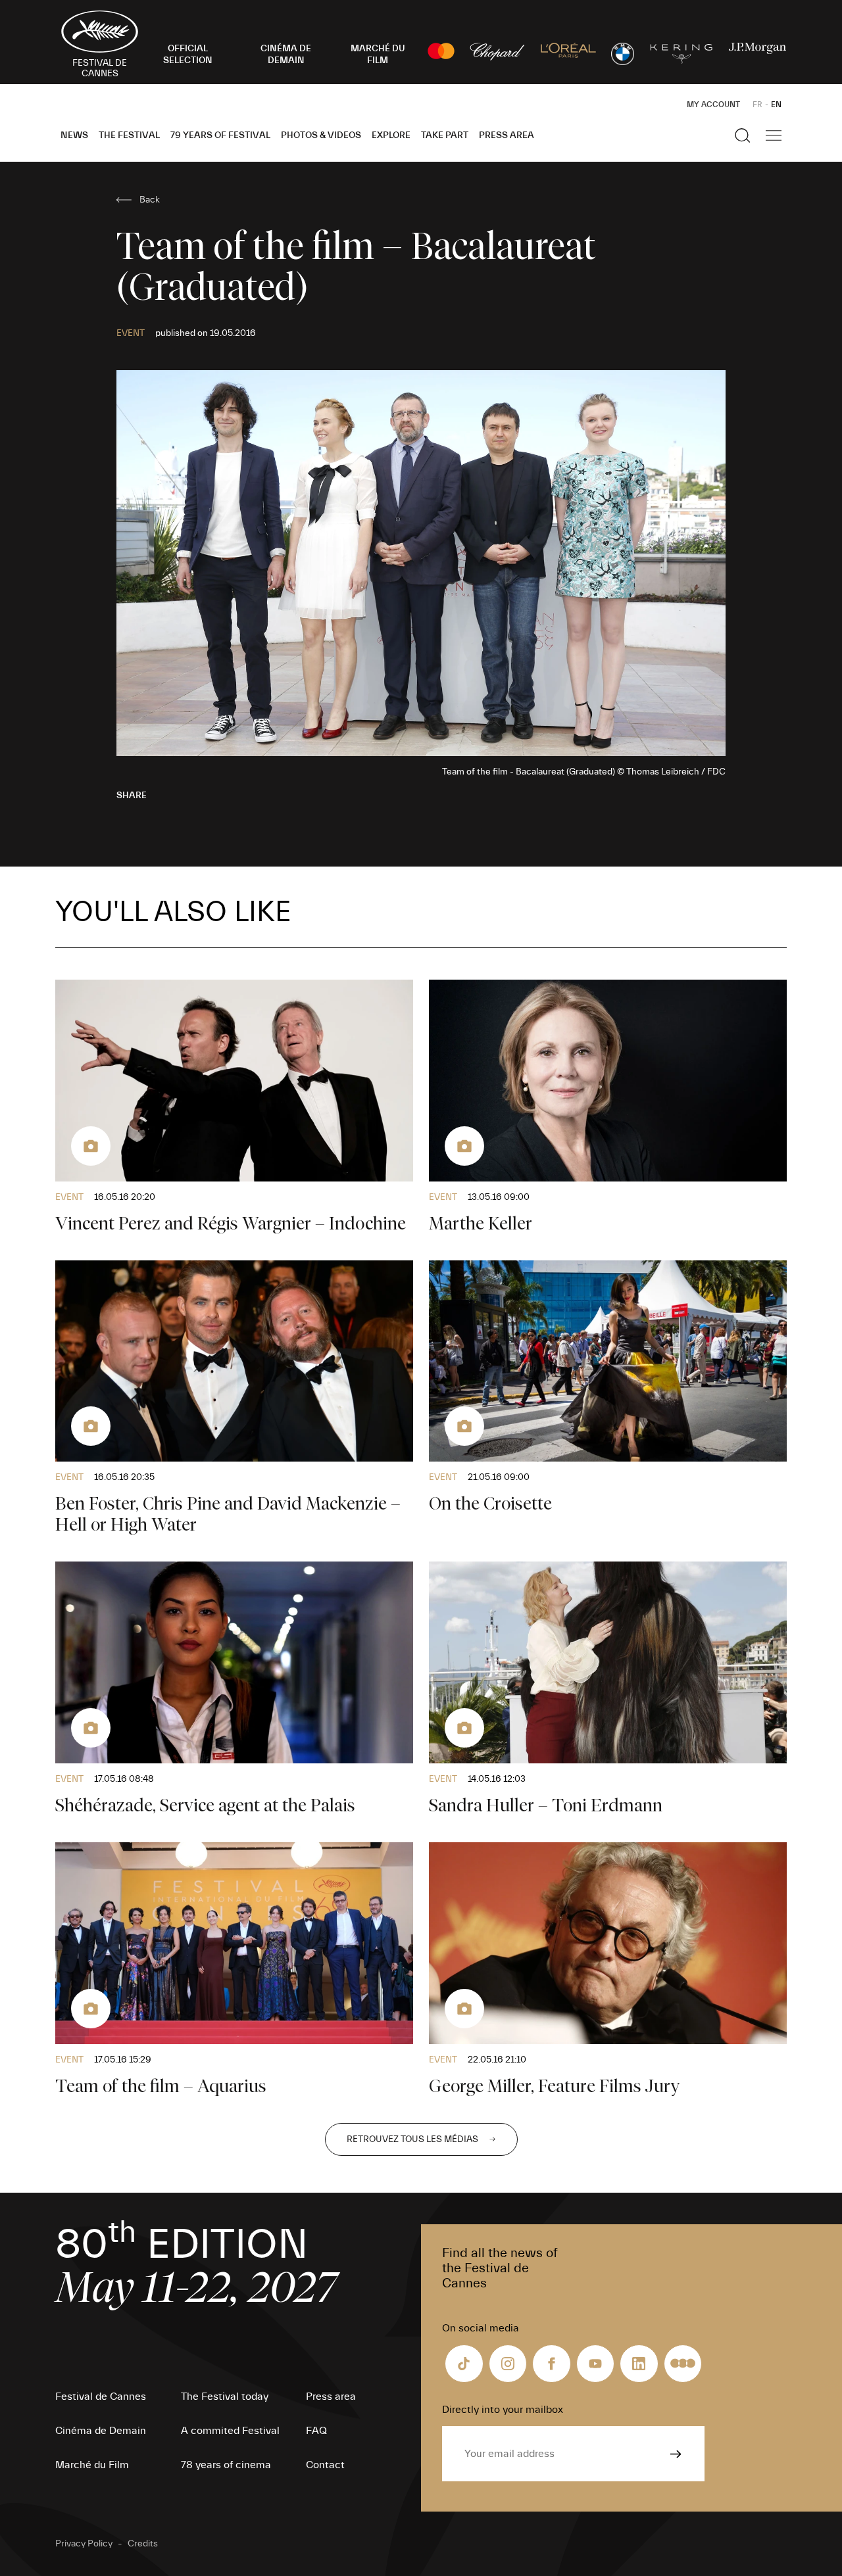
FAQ (316, 2431)
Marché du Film (92, 2465)
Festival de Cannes (101, 2397)
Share (132, 796)
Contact (325, 2465)
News (74, 135)
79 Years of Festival (220, 135)
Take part (445, 135)
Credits (143, 2544)
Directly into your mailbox (503, 2410)
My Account (713, 105)
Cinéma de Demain (101, 2431)
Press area (507, 135)
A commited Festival (230, 2431)
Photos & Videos (321, 135)
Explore (391, 135)
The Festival (129, 135)
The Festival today (225, 2397)
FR (757, 105)
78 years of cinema (226, 2465)
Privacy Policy (84, 2544)
